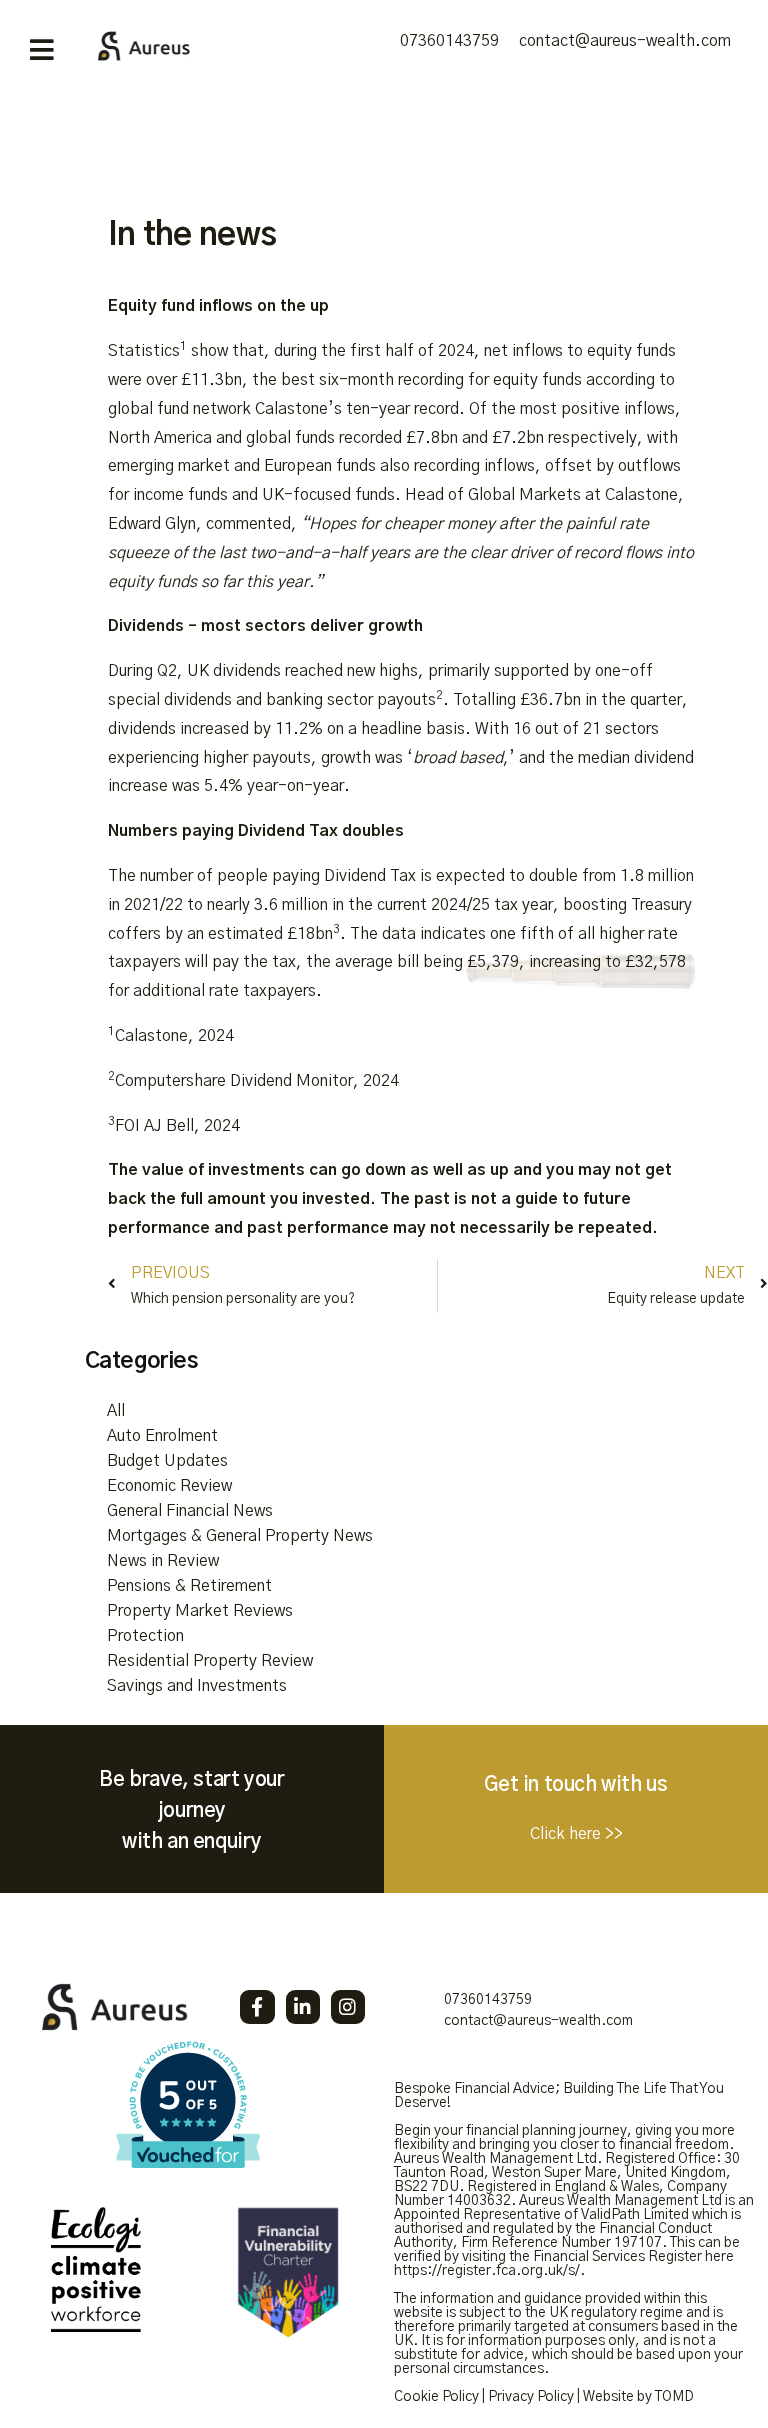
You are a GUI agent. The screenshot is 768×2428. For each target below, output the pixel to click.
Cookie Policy (436, 2397)
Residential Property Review (210, 1661)
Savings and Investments (197, 1686)
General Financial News (190, 1511)
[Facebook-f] (257, 2007)
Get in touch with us (575, 1785)
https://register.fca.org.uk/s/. (489, 2271)
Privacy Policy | (534, 2397)
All (116, 1411)
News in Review (163, 1561)
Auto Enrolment (162, 1436)
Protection (145, 1636)
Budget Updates (167, 1461)
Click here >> (576, 1834)
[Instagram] (348, 2007)
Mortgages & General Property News (240, 1536)
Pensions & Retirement (189, 1586)
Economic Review (169, 1486)
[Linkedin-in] (303, 2007)
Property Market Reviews (200, 1611)
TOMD (674, 2397)
